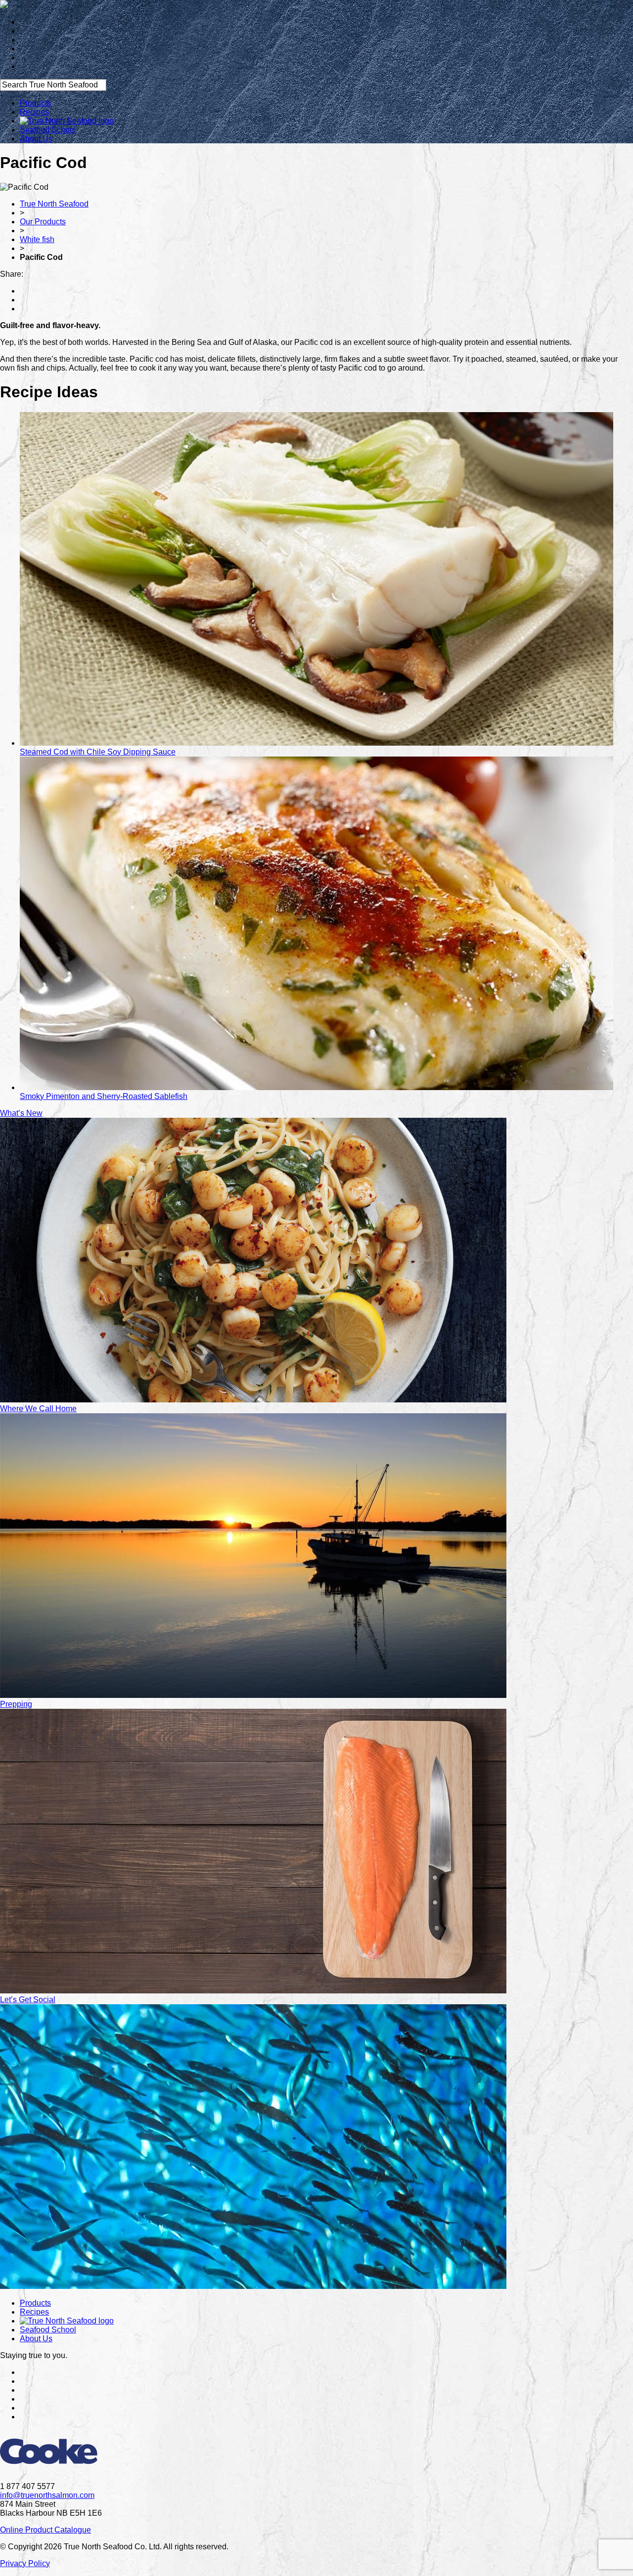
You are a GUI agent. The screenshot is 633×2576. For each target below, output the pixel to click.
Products (35, 103)
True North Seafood (54, 204)
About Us (36, 139)
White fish (37, 239)
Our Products (43, 222)
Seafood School (48, 130)
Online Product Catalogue (45, 2530)
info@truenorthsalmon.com (47, 2495)
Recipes (34, 112)
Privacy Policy (25, 2563)
